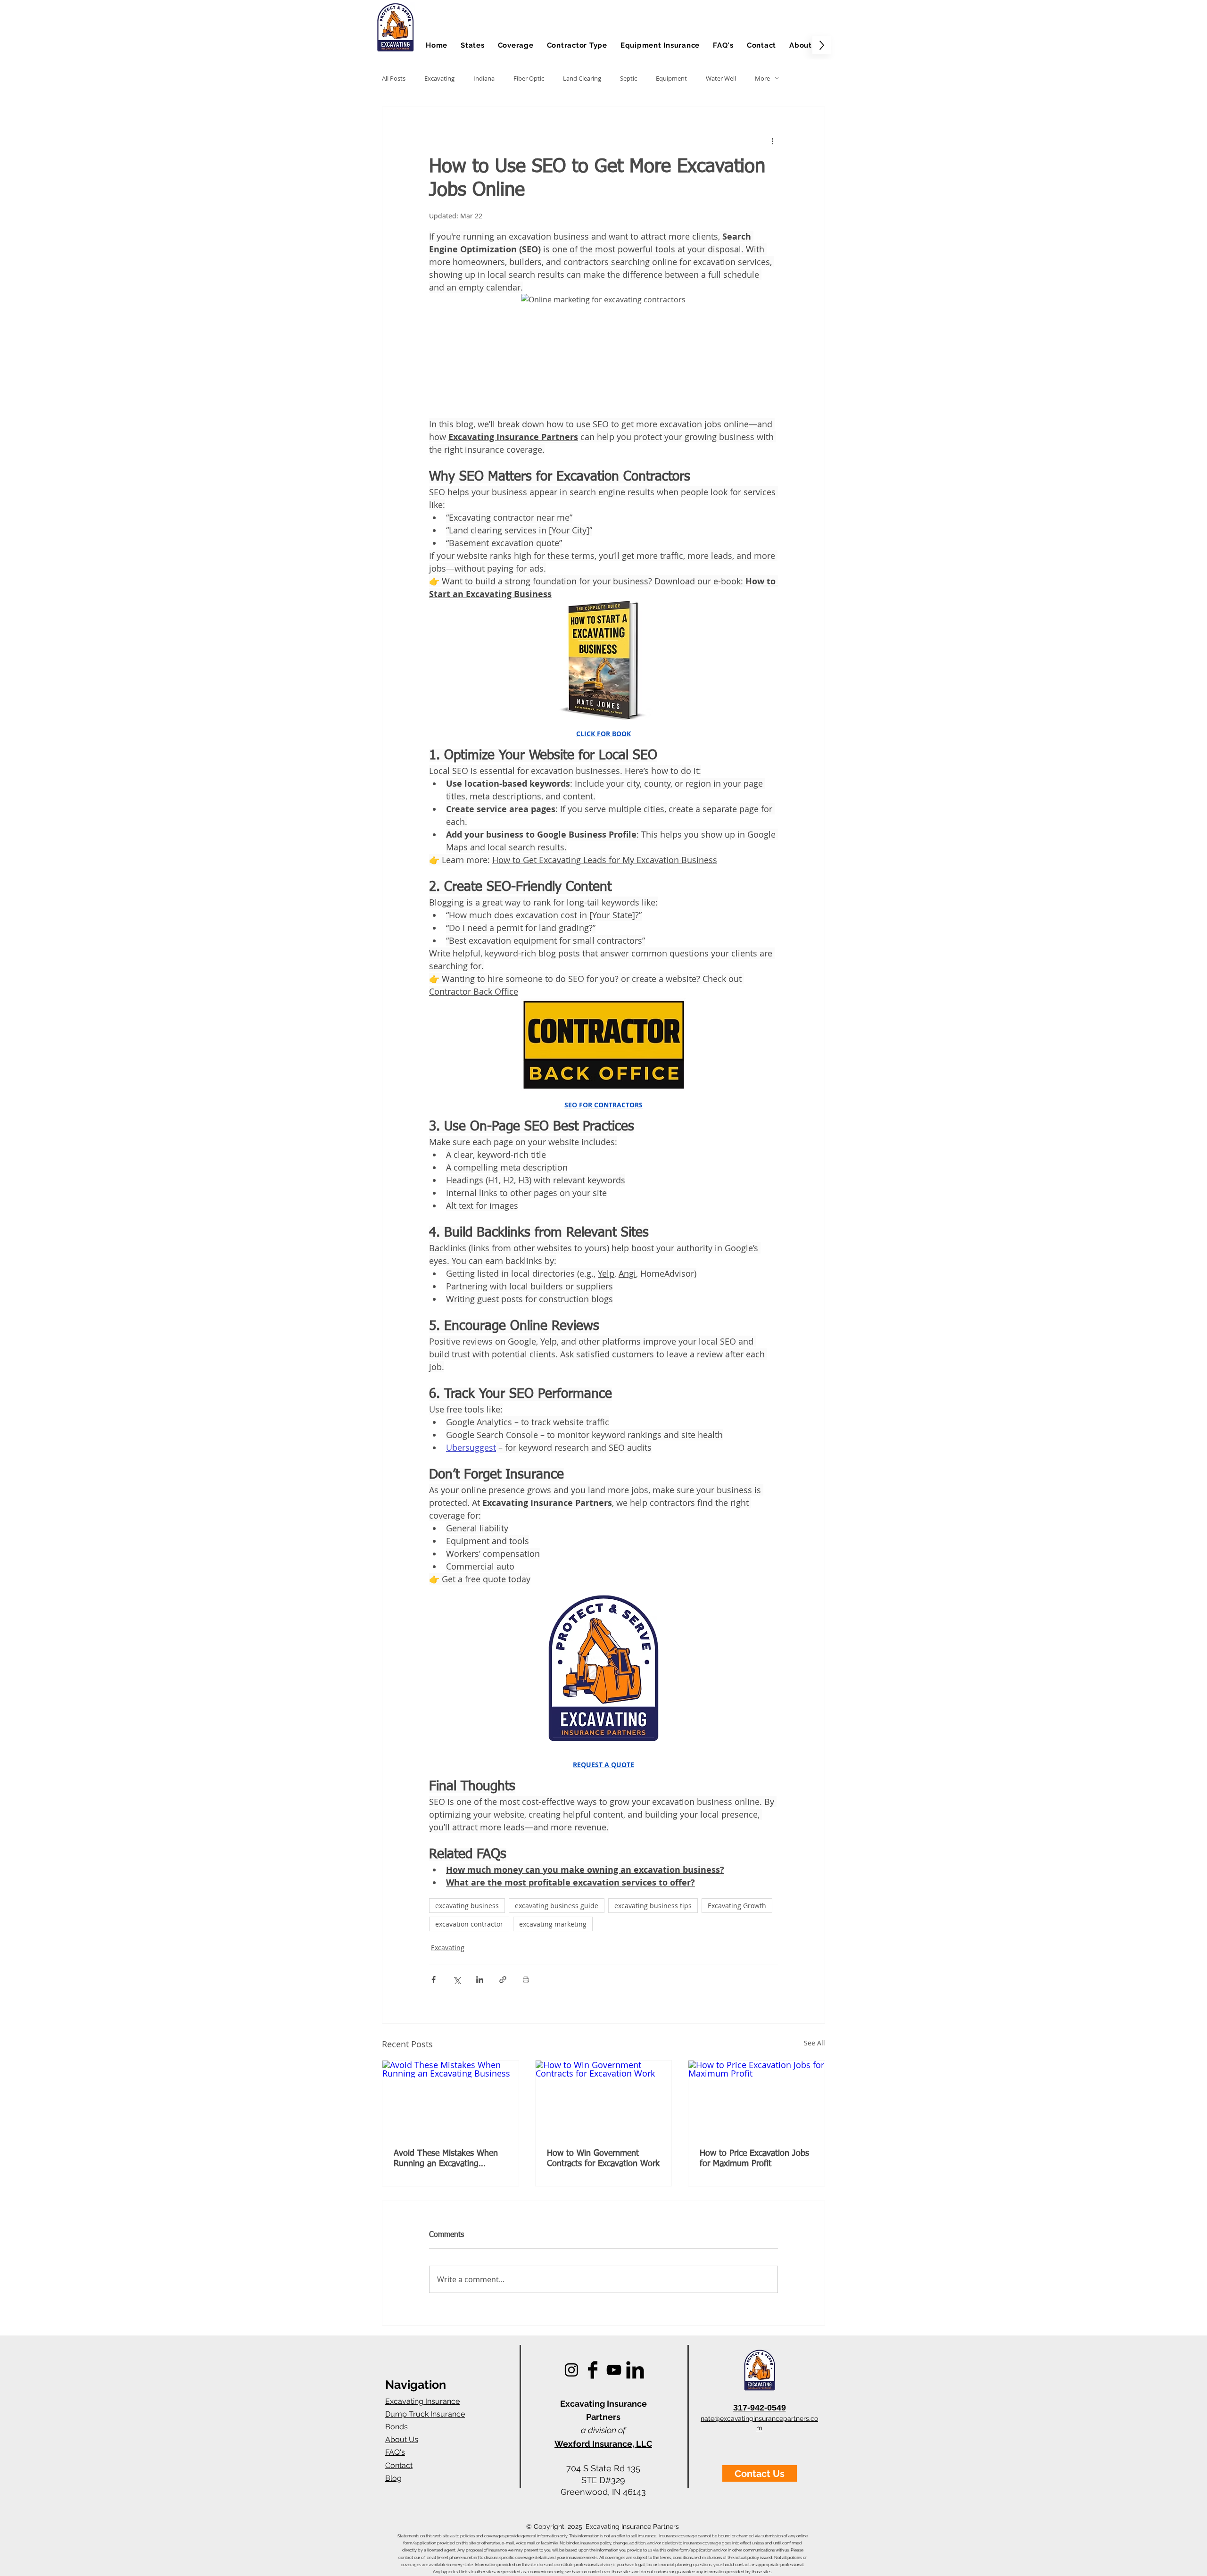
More (762, 78)
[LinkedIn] (635, 2370)
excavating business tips (653, 1906)
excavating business (467, 1906)
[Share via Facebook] (434, 1980)
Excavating (439, 78)
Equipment (671, 78)
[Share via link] (503, 1980)
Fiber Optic (529, 78)
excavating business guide (557, 1906)
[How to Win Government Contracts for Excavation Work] (604, 2099)
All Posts (394, 78)
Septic (628, 78)
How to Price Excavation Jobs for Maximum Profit (754, 2159)
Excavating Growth (737, 1906)
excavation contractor (469, 1924)
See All (814, 2043)
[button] (473, 45)
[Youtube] (614, 2370)
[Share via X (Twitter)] (457, 1980)
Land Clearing (582, 78)
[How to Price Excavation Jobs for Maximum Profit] (756, 2099)
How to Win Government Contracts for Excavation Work (603, 2159)
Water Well (721, 78)
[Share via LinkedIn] (480, 1980)
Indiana (484, 78)
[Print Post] (526, 1980)
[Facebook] (593, 2370)
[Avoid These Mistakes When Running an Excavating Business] (451, 2099)
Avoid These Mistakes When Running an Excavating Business (446, 2159)
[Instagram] (571, 2370)
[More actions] (772, 141)
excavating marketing (553, 1924)
